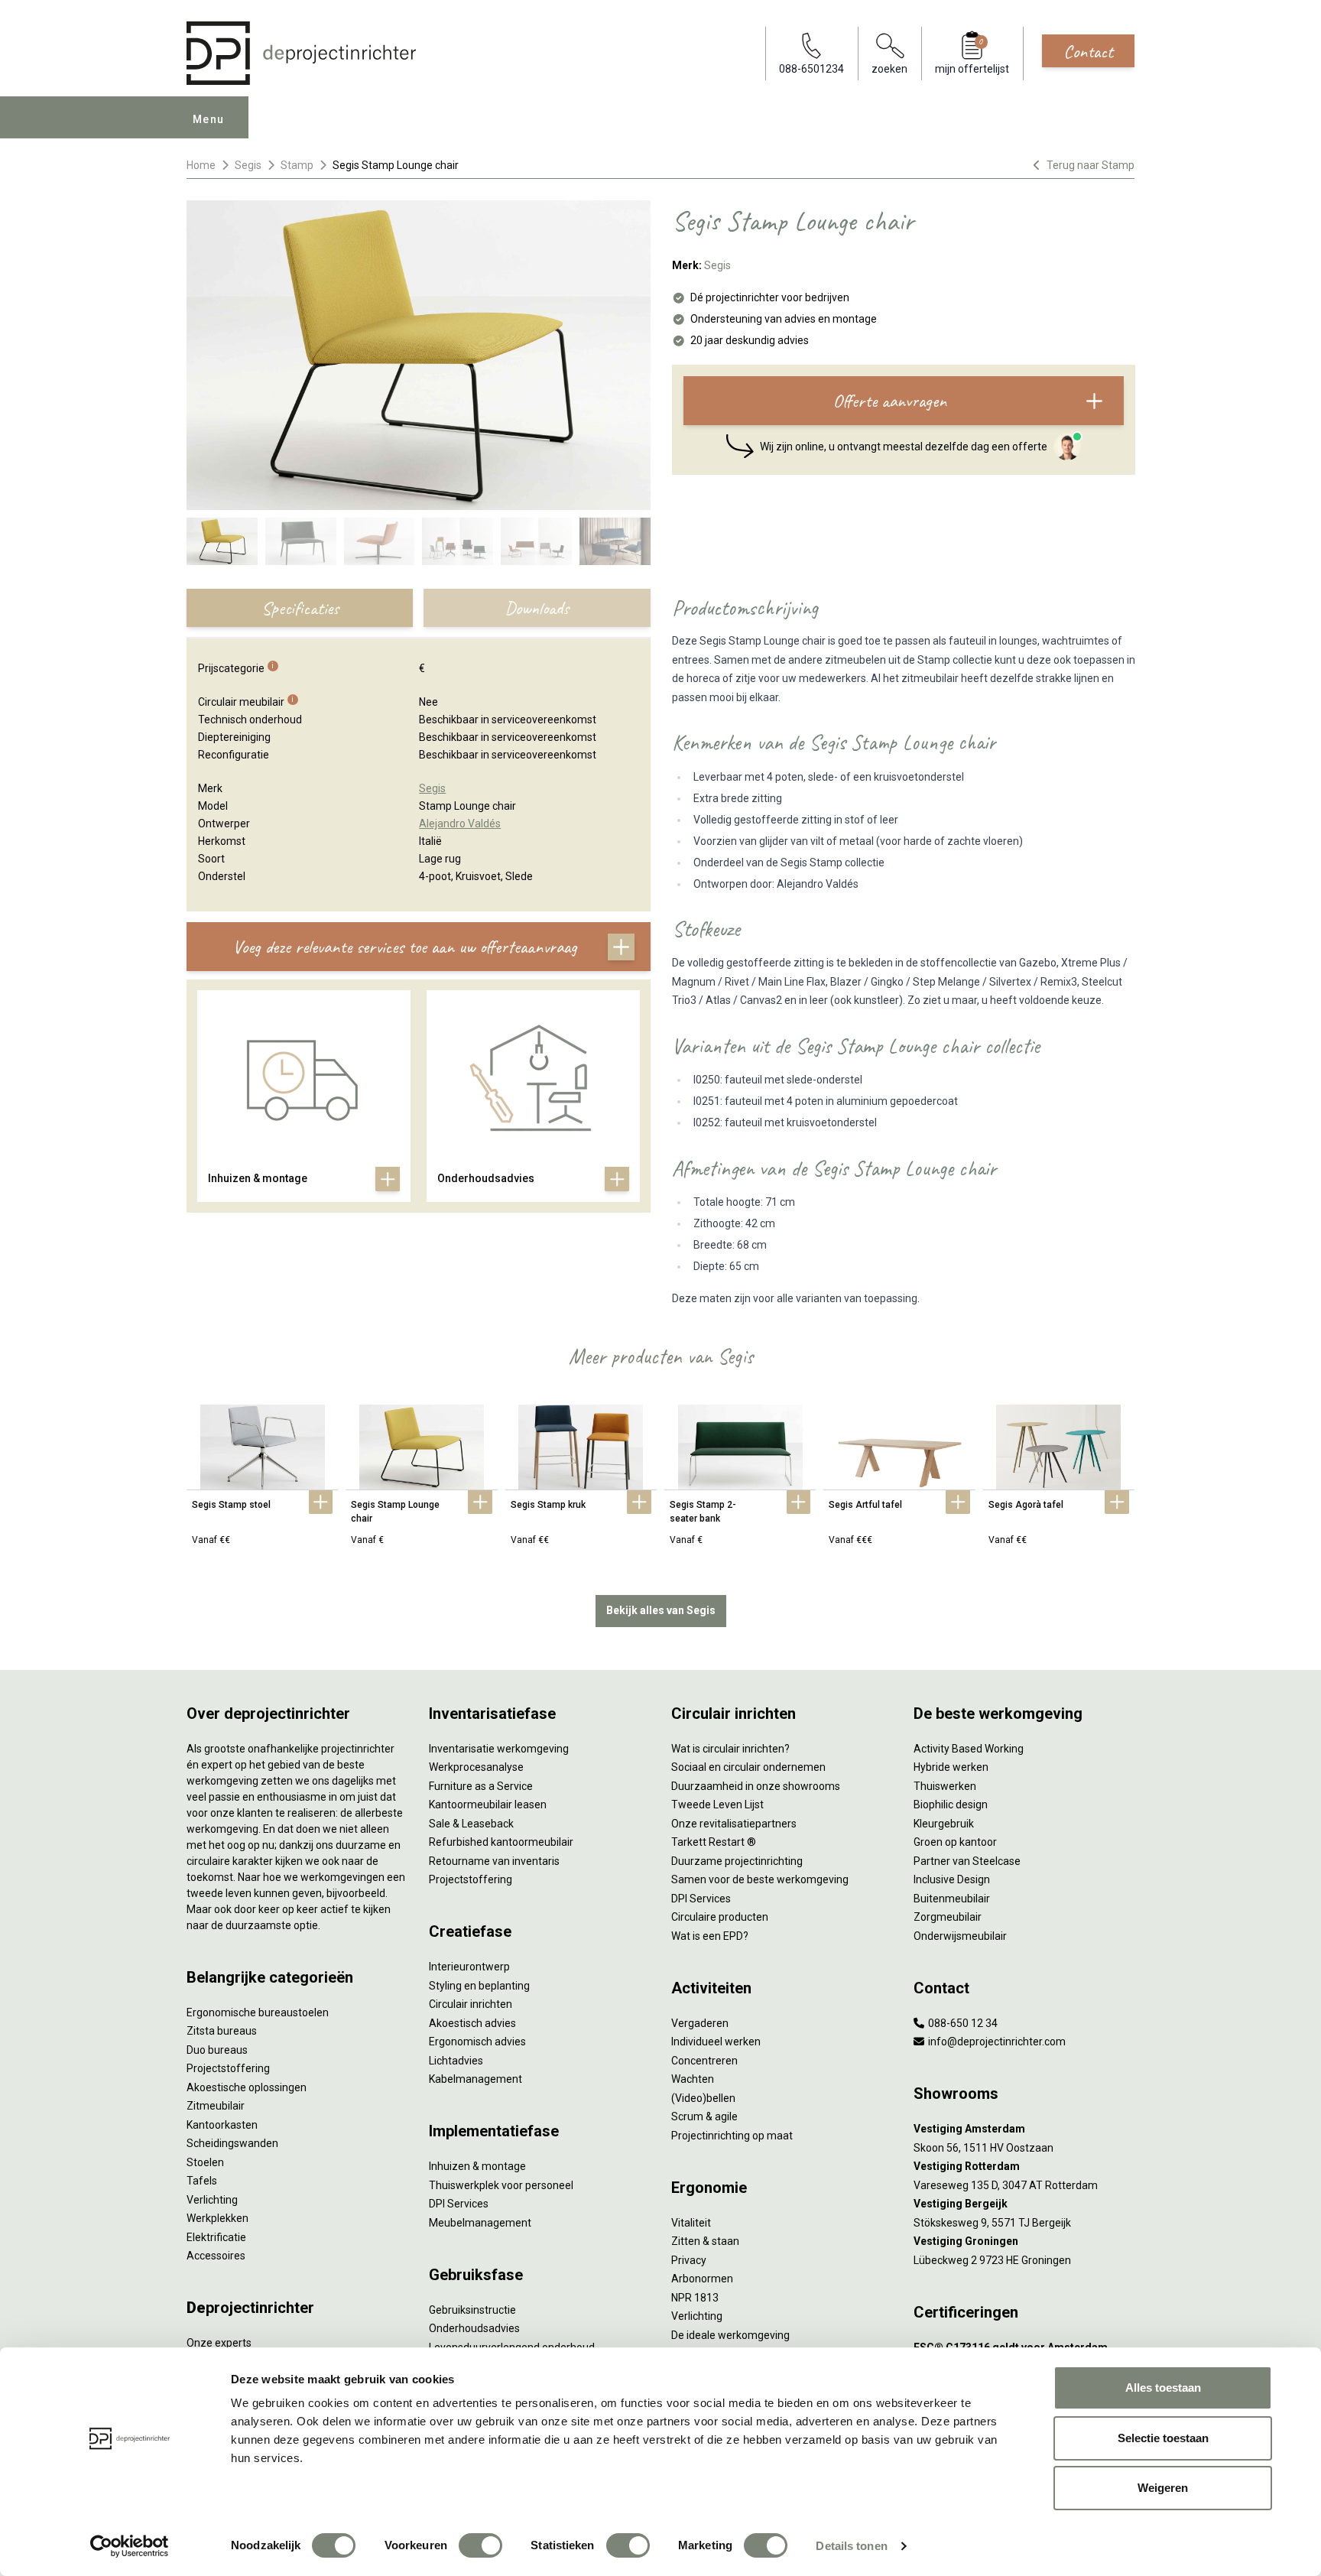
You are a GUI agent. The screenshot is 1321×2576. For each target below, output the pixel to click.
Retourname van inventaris (494, 1861)
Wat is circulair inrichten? (730, 1749)
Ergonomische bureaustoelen (258, 2012)
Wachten (693, 2079)
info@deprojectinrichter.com (996, 2042)
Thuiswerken (945, 1786)
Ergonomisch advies (477, 2042)
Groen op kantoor (955, 1842)
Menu (209, 119)
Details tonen (851, 2546)
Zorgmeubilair (948, 1917)
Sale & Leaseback (471, 1824)
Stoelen (205, 2162)
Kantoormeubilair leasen (488, 1804)
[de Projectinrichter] (301, 53)
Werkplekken (217, 2218)
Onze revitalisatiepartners (734, 1824)
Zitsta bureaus (222, 2031)
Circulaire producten (720, 1917)
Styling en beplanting (479, 1986)
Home (201, 165)
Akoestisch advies (472, 2023)
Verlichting (212, 2200)
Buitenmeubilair (952, 1899)
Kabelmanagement (475, 2079)
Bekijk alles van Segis (661, 1610)
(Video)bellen (703, 2098)
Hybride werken (951, 1767)
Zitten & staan (705, 2241)
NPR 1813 (695, 2298)
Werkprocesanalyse (476, 1767)
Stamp (297, 165)
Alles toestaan (1163, 2388)
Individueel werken (716, 2042)
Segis (248, 165)
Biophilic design (951, 1804)
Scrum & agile (704, 2116)
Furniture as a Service (481, 1786)
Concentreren (704, 2061)
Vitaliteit (691, 2223)
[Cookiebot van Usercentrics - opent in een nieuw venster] (130, 2546)
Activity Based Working (969, 1749)
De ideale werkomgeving (730, 2335)
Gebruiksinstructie (472, 2310)
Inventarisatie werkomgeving (499, 1749)
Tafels (202, 2181)
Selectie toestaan (1163, 2438)
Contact (1088, 51)
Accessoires (216, 2256)
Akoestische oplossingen (247, 2087)
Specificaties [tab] (300, 608)
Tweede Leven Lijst (717, 1804)
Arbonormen (702, 2279)
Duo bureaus (217, 2050)
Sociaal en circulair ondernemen (748, 1767)
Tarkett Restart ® (714, 1842)
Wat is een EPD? (710, 1936)
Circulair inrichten (471, 2004)
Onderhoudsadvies (474, 2328)
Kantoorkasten (222, 2125)
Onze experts (219, 2343)
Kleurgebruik (944, 1824)
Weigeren (1163, 2488)
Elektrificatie (216, 2237)
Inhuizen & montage (477, 2166)
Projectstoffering (228, 2068)
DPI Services (459, 2204)
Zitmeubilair (216, 2106)
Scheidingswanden (232, 2143)
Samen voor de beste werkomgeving (760, 1879)
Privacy (689, 2260)
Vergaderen (700, 2023)
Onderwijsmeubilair (960, 1936)
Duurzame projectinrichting (737, 1861)
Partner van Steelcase (967, 1861)
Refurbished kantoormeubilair (501, 1842)
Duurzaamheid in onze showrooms (756, 1786)
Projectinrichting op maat (732, 2136)
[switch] (480, 2545)
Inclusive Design (952, 1879)
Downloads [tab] (537, 608)
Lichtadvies (456, 2061)
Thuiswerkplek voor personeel (501, 2185)
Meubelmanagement (480, 2223)
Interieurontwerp (469, 1967)
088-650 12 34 (962, 2023)
